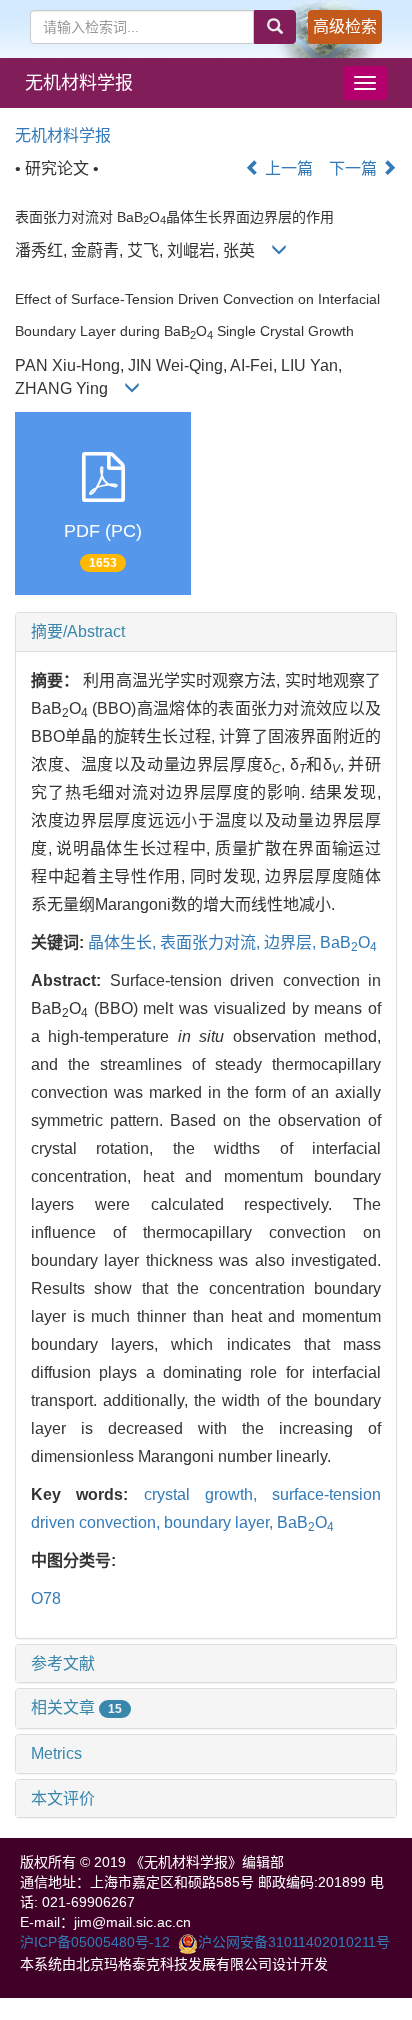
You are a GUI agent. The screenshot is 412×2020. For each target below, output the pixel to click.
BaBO (348, 942)
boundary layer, (220, 1522)
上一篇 (287, 168)
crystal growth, (208, 1494)
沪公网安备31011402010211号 (294, 1942)
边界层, (292, 942)
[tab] (206, 632)
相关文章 (76, 1707)
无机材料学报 (79, 83)
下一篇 (355, 168)
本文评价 (63, 1798)
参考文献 (63, 1663)
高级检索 (345, 26)
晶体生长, (124, 942)
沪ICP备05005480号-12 (95, 1942)
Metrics (56, 1753)
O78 (46, 1598)
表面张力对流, (212, 942)
